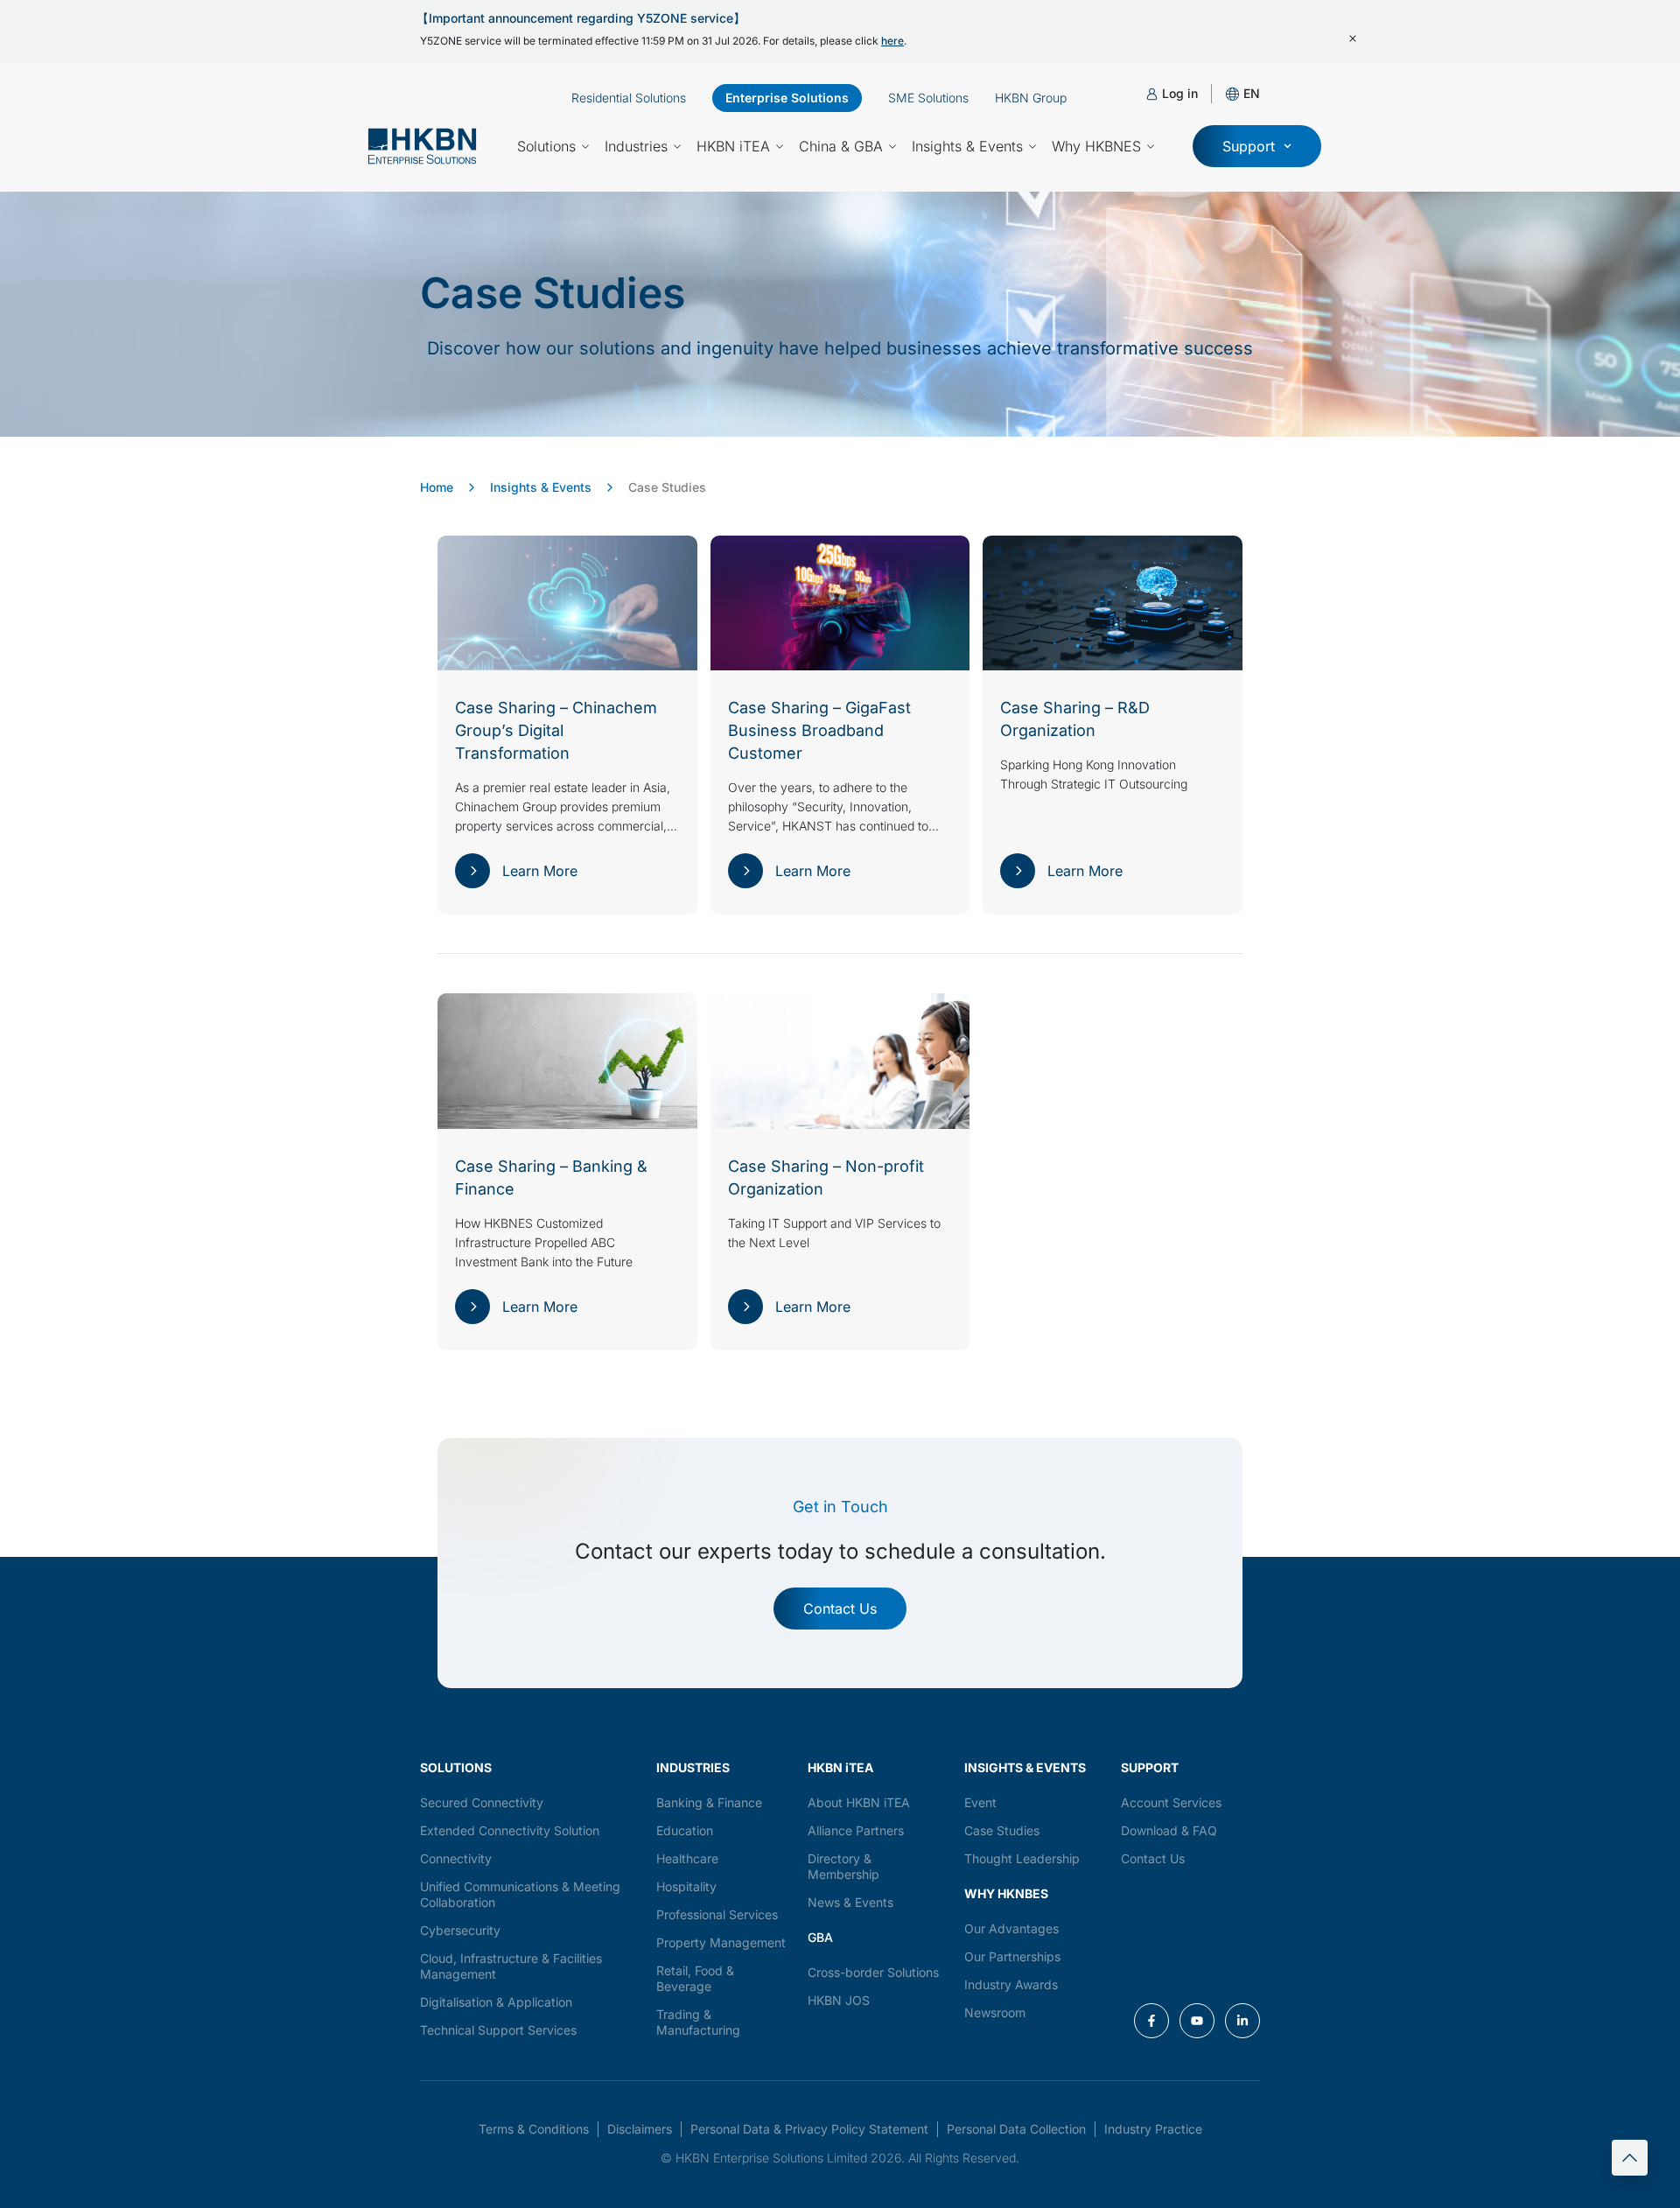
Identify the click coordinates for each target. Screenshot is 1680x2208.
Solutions (546, 146)
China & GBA (841, 146)
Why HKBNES (1096, 146)
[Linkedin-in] (1242, 2021)
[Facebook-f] (1151, 2021)
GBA (820, 1937)
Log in (1180, 93)
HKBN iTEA (733, 146)
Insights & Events (967, 146)
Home (437, 487)
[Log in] (1152, 94)
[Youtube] (1197, 2021)
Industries (636, 146)
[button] (1252, 93)
